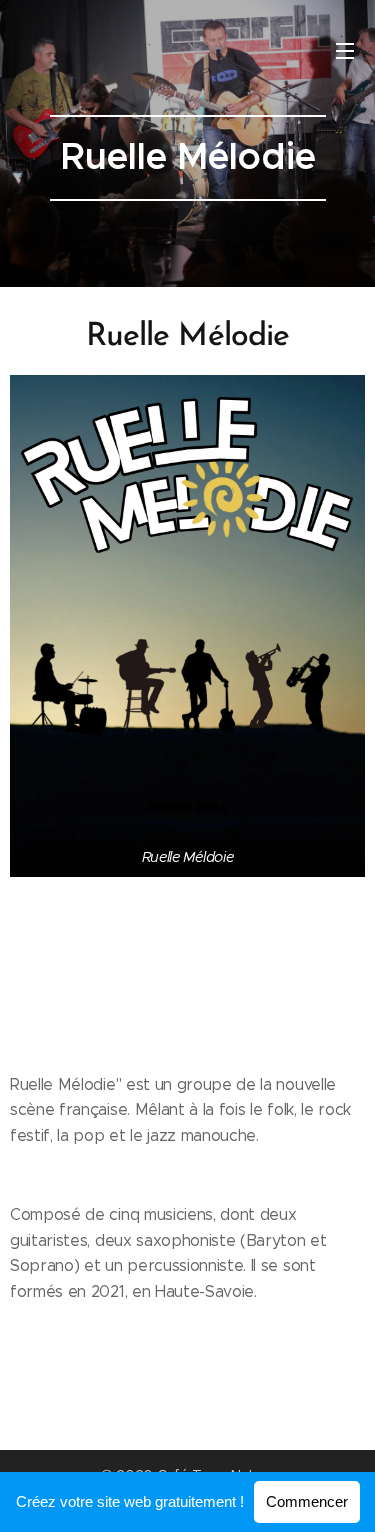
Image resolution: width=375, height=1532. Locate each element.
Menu (345, 50)
